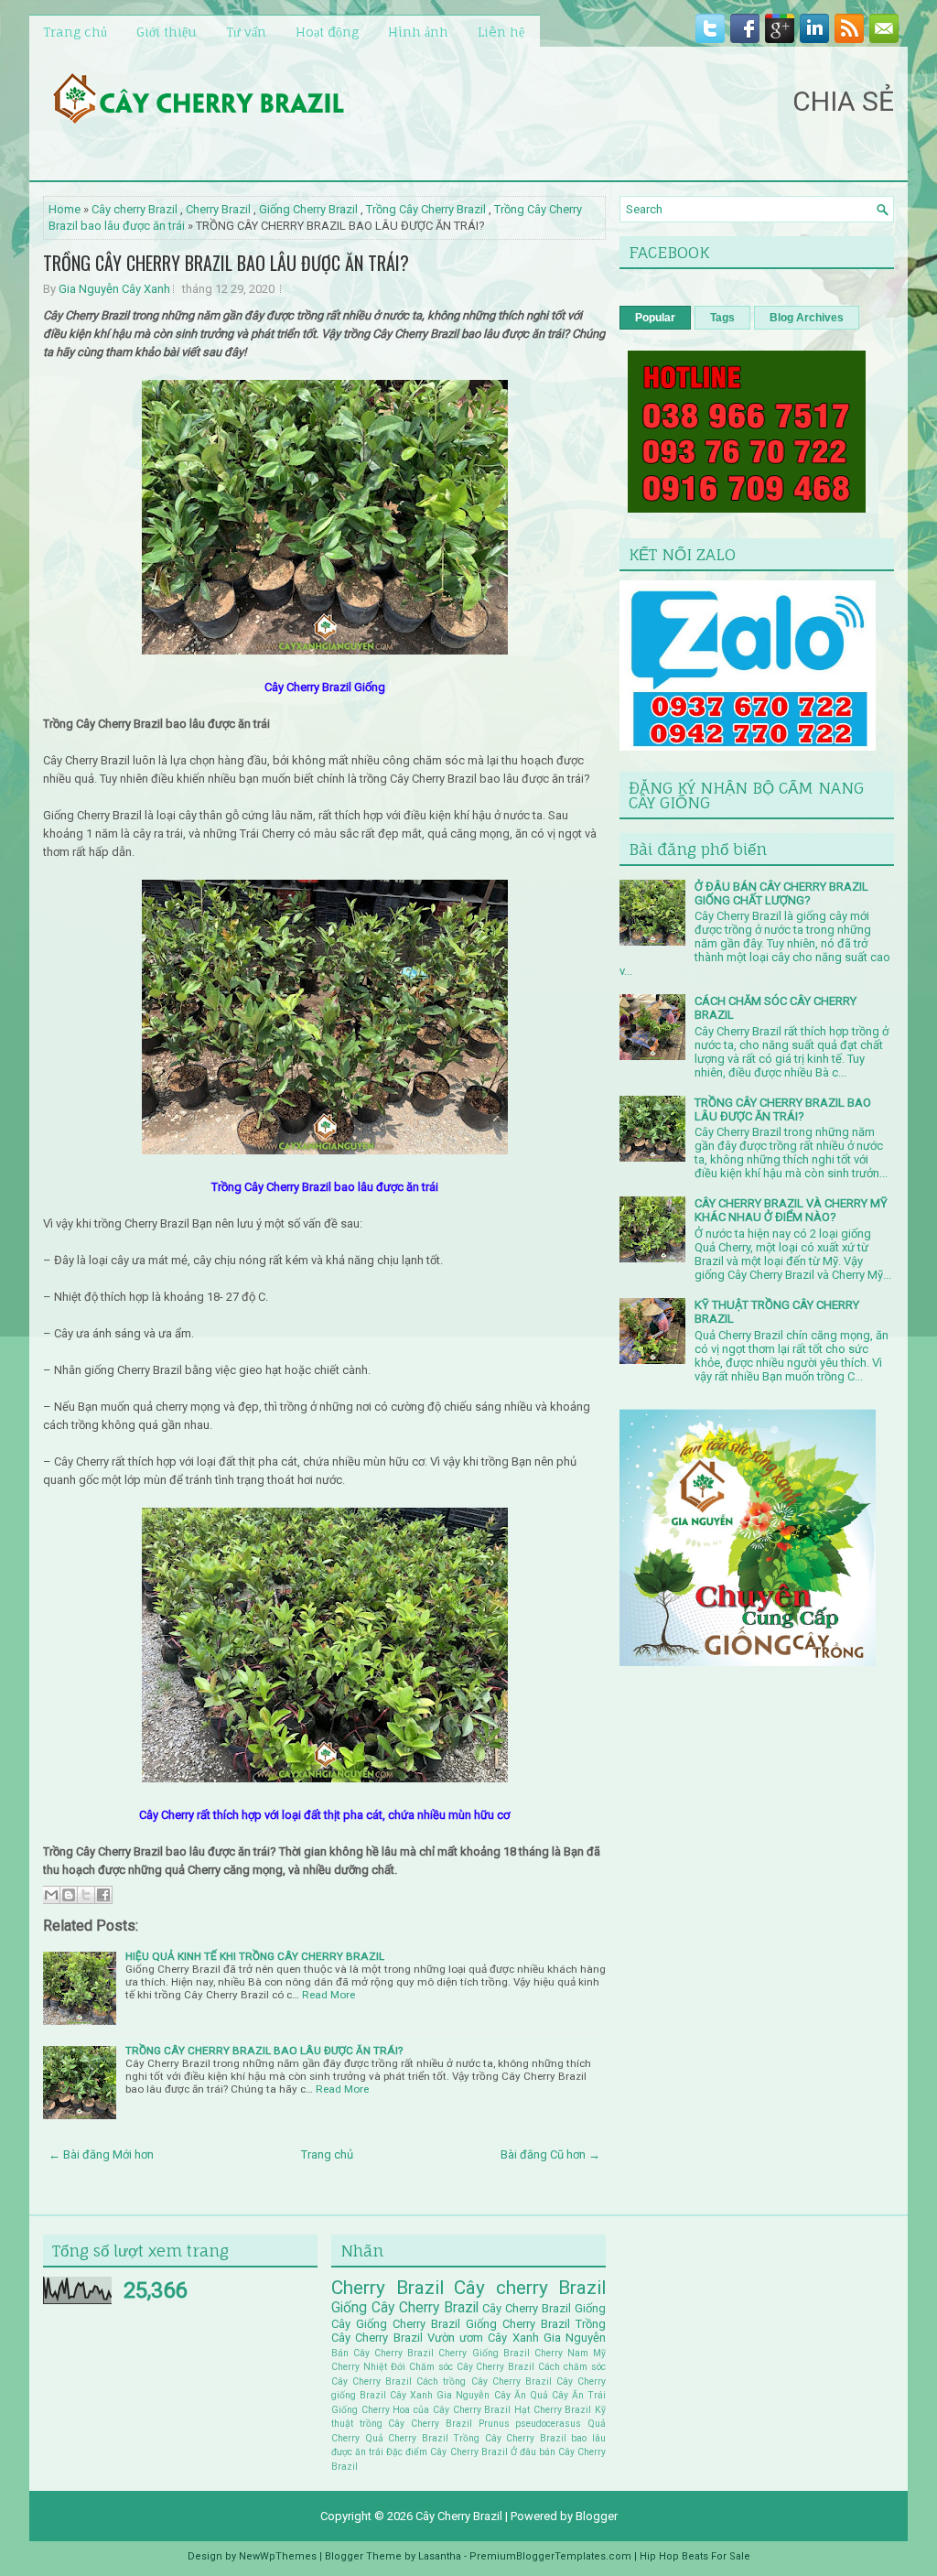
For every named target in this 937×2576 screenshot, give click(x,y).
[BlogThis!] (69, 1895)
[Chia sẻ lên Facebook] (103, 1895)
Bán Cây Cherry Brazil (382, 2353)
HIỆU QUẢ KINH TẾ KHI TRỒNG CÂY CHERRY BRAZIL (255, 1956)
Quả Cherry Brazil (407, 2438)
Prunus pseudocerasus (530, 2424)
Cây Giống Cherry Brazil (396, 2324)
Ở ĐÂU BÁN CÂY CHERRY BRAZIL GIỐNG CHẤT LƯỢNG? (781, 893)
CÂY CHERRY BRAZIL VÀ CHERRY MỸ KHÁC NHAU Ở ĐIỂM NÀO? (791, 1210)
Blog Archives (807, 318)
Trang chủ (75, 32)
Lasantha (440, 2556)
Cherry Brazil (218, 209)
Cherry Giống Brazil (484, 2353)
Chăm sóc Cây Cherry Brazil (472, 2367)
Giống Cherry (361, 2410)
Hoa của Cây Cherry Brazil (452, 2410)
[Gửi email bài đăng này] (51, 1895)
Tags (722, 318)
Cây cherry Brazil (135, 209)
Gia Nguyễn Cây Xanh (114, 289)
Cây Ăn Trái (579, 2395)
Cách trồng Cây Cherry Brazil (484, 2381)
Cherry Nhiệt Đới (368, 2367)
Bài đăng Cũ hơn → (550, 2154)
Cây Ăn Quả (521, 2395)
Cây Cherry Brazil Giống (544, 2308)
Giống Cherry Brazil (308, 209)
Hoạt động (327, 32)
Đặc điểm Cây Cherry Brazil (447, 2452)
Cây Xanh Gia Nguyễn (440, 2395)
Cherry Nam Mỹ (570, 2353)
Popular (655, 318)
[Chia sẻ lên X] (86, 1895)
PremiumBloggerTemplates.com (550, 2556)
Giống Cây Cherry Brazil (405, 2308)
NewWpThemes (278, 2556)
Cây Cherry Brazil (459, 2516)
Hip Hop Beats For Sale (695, 2556)
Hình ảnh (418, 32)
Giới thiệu (167, 32)
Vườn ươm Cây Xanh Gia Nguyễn (517, 2338)
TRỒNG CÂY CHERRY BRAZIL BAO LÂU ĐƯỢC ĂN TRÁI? (226, 263)
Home (65, 209)
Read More (328, 1995)
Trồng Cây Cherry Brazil (426, 209)
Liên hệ (501, 32)
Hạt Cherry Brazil (553, 2410)
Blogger (597, 2516)
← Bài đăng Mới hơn (101, 2154)
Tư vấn (246, 32)
